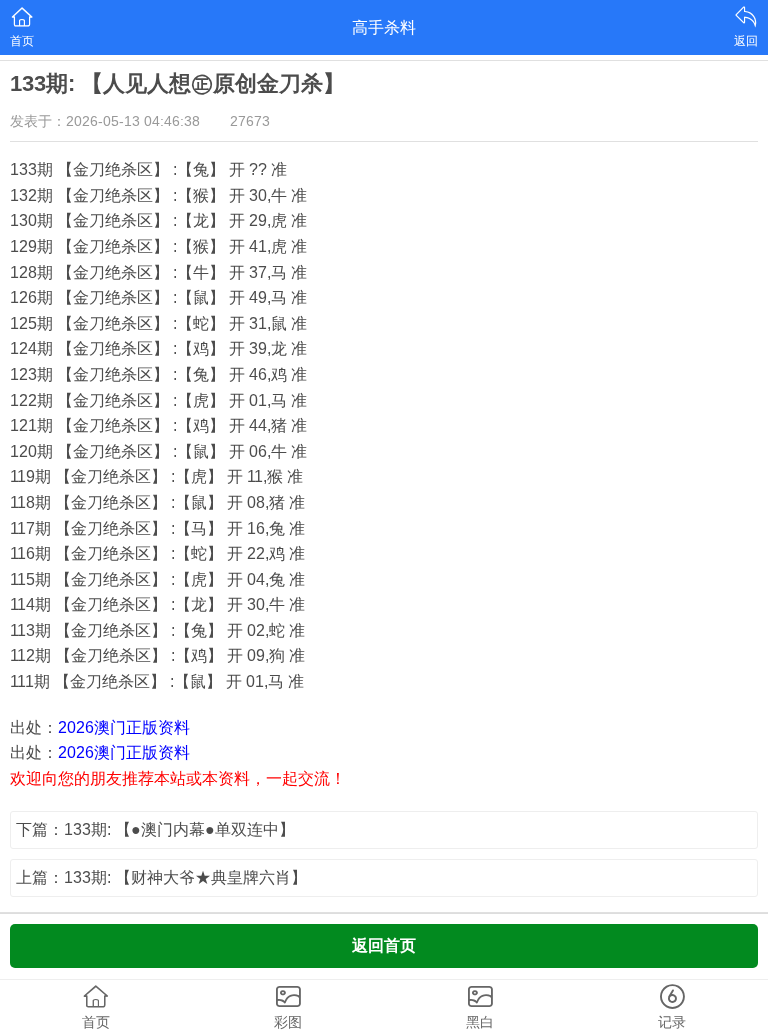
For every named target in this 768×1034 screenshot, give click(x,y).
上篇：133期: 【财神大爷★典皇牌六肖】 (161, 877)
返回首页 (384, 945)
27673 (250, 121)
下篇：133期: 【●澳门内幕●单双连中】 (155, 829)
